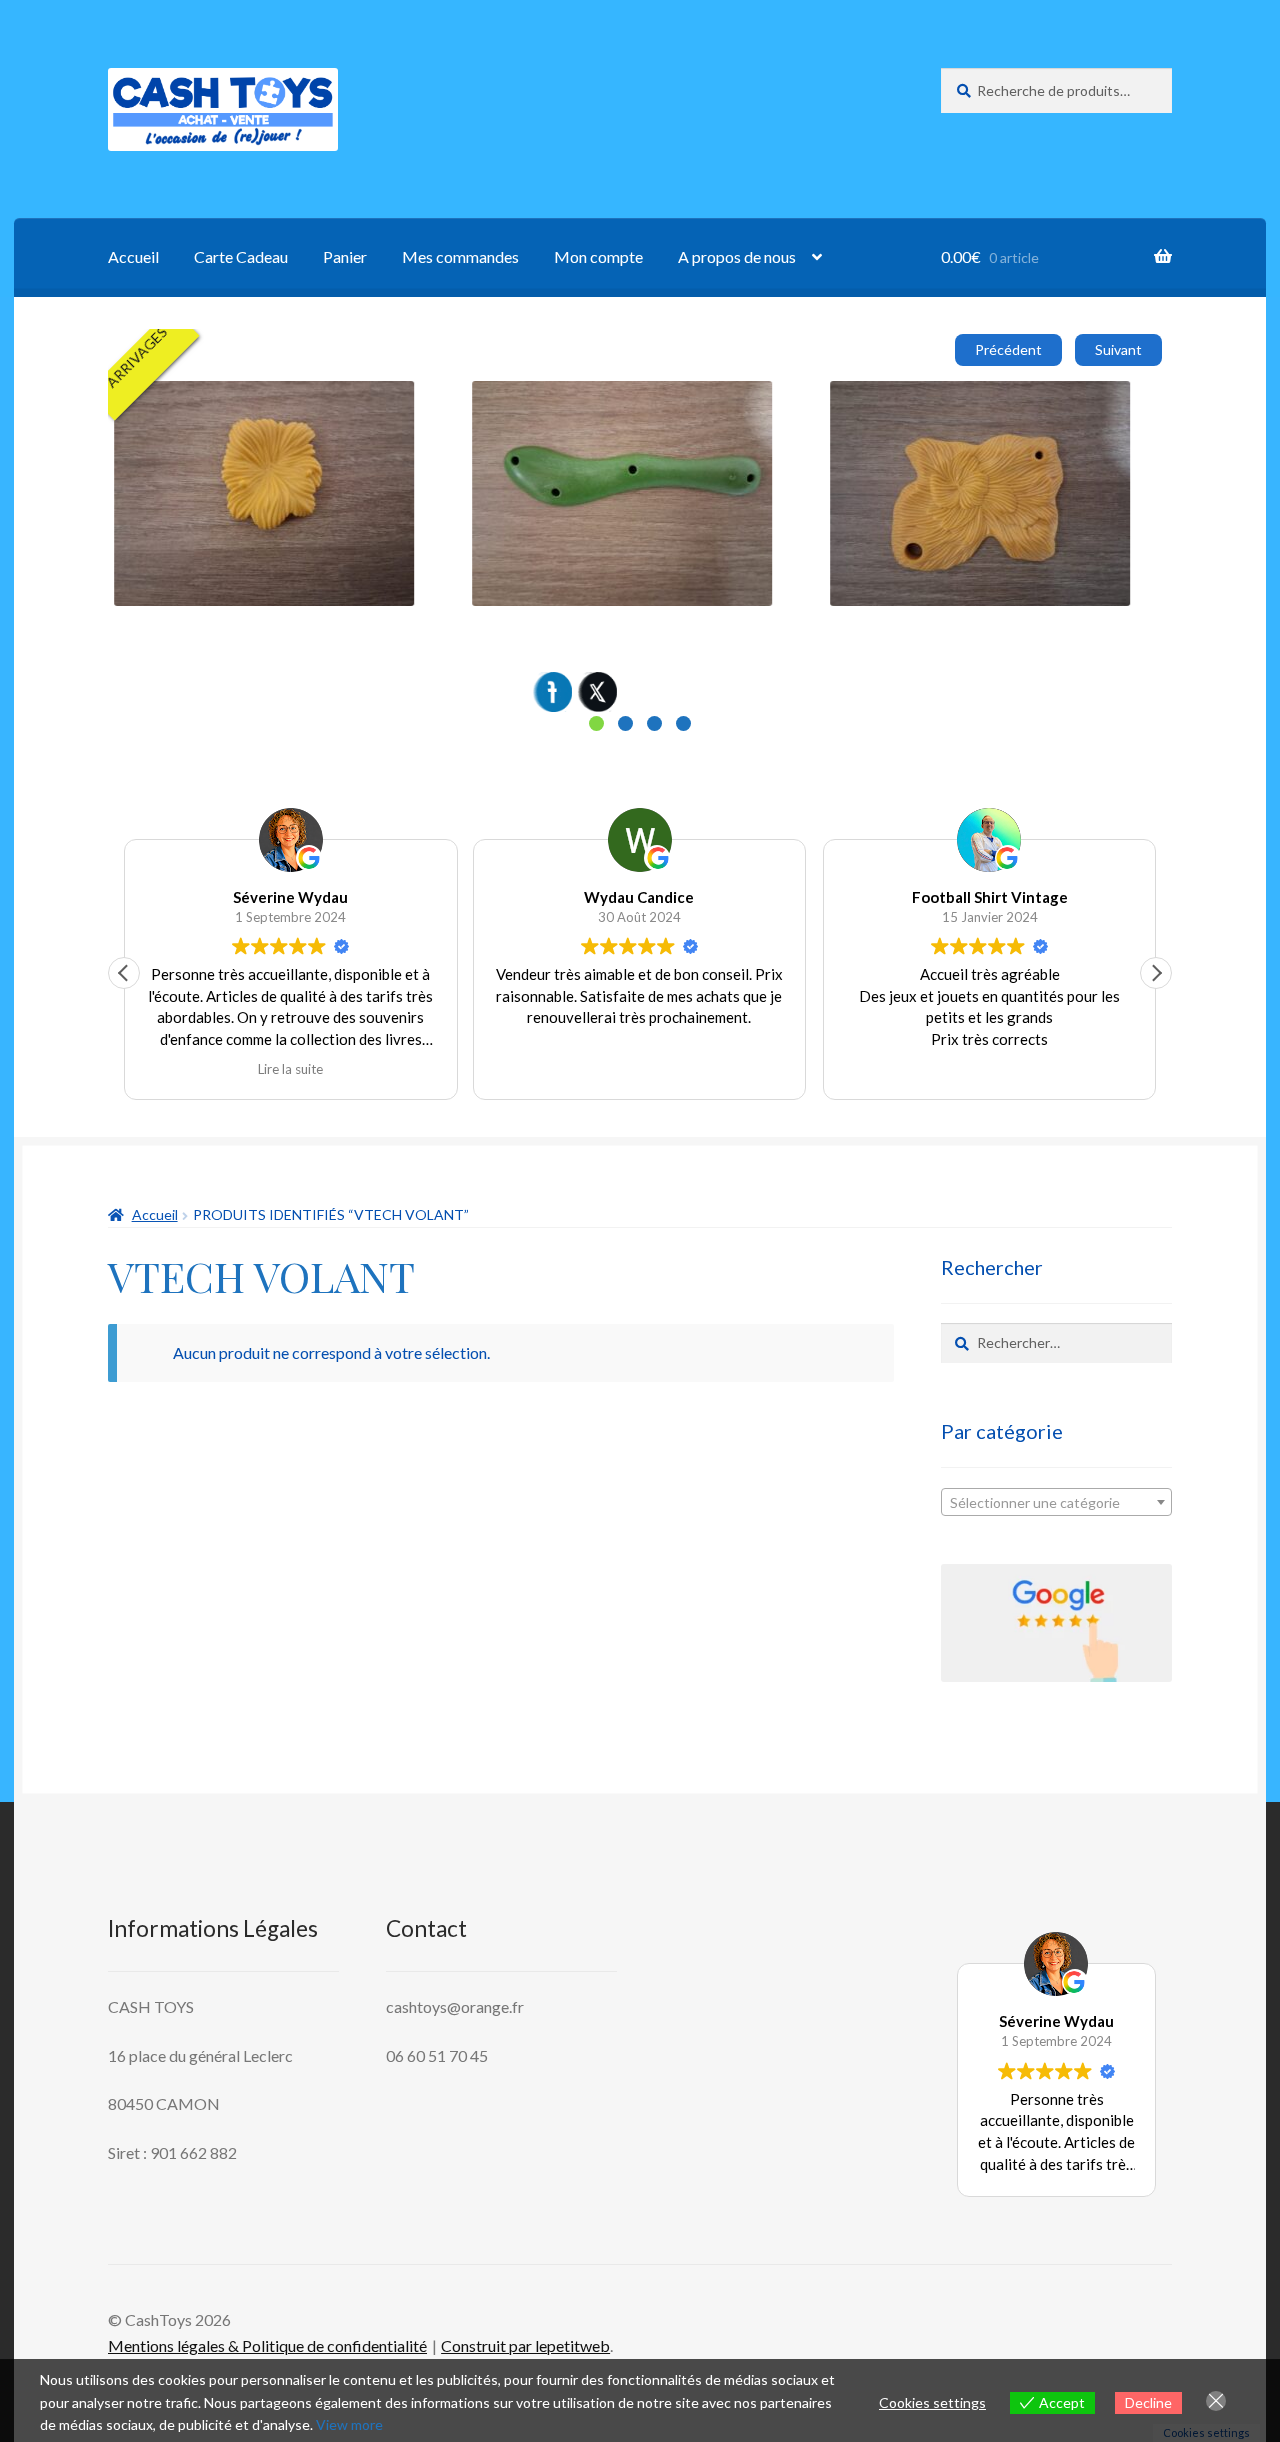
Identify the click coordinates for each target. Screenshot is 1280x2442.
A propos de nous (737, 256)
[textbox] (1056, 1503)
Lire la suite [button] (290, 1069)
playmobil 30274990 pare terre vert (609, 403)
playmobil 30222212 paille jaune (239, 403)
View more (349, 2424)
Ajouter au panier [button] (206, 517)
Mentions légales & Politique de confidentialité (267, 2345)
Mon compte (598, 256)
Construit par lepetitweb (525, 2345)
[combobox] (1056, 1502)
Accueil (133, 256)
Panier (345, 256)
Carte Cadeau (241, 256)
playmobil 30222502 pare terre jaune (971, 403)
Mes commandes (460, 256)
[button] (1156, 973)
